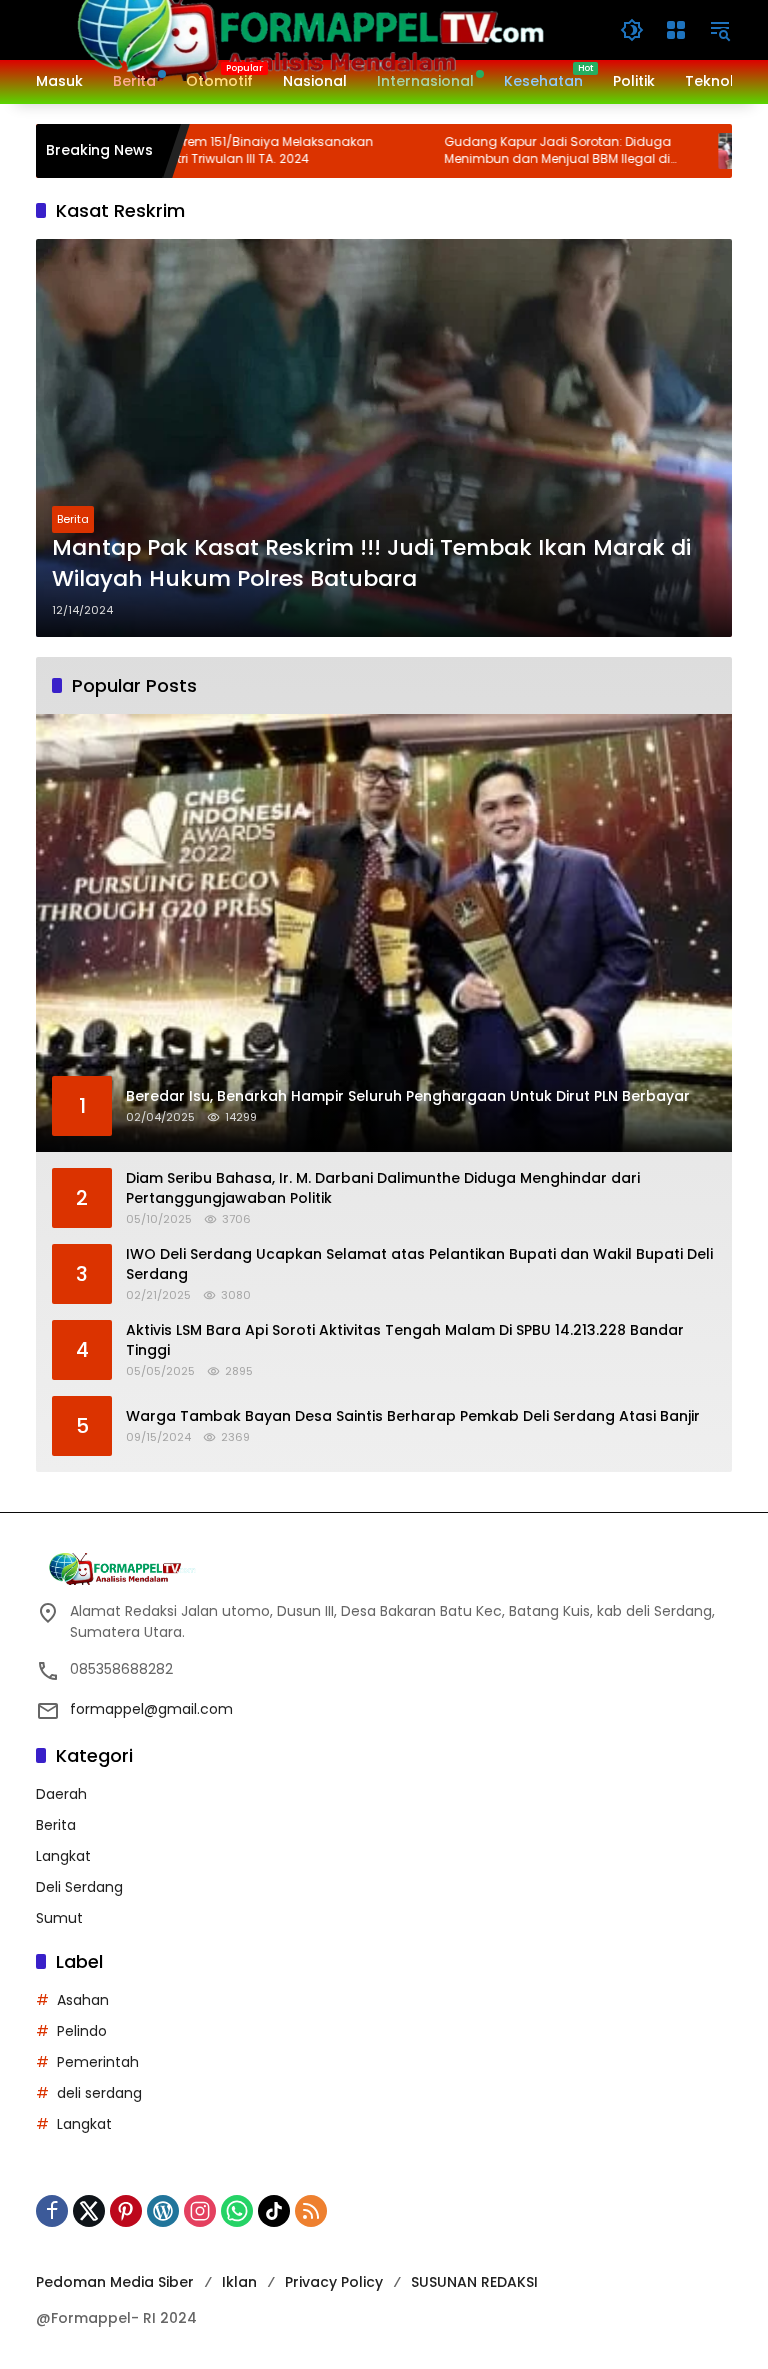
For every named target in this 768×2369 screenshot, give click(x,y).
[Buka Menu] (676, 30)
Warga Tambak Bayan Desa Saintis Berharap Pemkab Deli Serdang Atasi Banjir (413, 1416)
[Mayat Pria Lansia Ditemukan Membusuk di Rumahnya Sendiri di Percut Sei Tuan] (685, 151)
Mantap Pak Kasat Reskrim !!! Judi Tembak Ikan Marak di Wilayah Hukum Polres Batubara (371, 563)
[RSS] (311, 2211)
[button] (632, 30)
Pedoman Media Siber (115, 2282)
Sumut (59, 1918)
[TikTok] (274, 2211)
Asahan (83, 2000)
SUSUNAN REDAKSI (474, 2282)
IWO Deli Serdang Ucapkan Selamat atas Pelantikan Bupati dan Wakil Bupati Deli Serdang (419, 1264)
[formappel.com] (308, 29)
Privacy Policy (334, 2282)
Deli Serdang (79, 1887)
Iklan (239, 2282)
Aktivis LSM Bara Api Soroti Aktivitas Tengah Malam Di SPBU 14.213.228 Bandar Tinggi (405, 1340)
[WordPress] (163, 2211)
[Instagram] (200, 2211)
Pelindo (82, 2031)
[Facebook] (52, 2211)
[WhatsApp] (237, 2211)
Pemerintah (98, 2062)
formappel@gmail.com (151, 1709)
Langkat (63, 1856)
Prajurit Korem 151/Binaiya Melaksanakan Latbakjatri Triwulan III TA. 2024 (197, 150)
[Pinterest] (126, 2211)
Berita (73, 519)
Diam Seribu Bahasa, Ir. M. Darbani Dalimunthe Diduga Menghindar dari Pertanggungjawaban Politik (383, 1188)
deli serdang (99, 2093)
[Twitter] (89, 2211)
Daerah (61, 1794)
